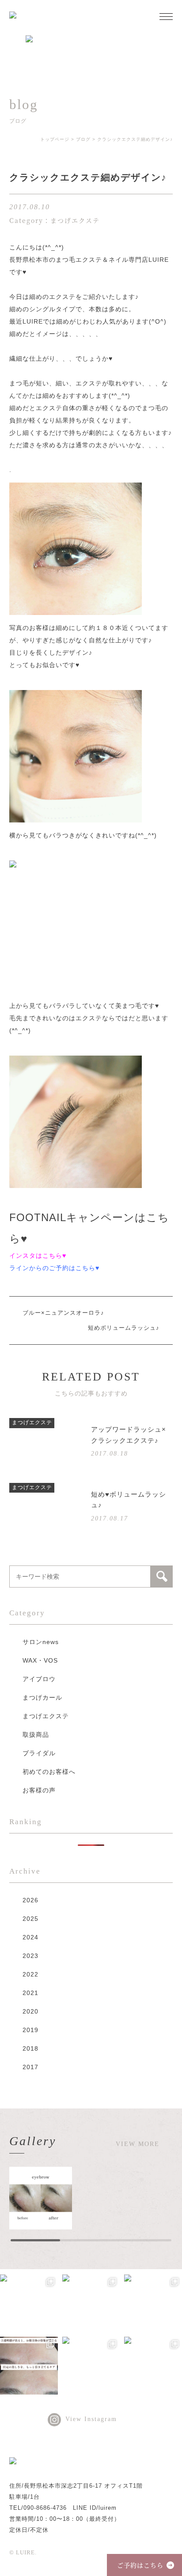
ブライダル (39, 1753)
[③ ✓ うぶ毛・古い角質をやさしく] (29, 2366)
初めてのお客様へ (49, 1772)
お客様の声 (39, 1790)
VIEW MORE (138, 2144)
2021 (30, 1993)
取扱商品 (36, 1735)
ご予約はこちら (140, 2565)
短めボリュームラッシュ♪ (124, 1328)
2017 (30, 2067)
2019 (30, 2030)
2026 (30, 1900)
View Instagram (91, 2419)
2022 (30, 1974)
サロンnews (41, 1642)
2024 (30, 1937)
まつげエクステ (46, 1716)
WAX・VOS (40, 1660)
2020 (30, 2011)
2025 (30, 1919)
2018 (30, 2048)
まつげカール (42, 1697)
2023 (30, 1956)
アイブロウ (39, 1679)
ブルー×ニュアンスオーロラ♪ (63, 1313)
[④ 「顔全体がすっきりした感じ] (153, 2303)
